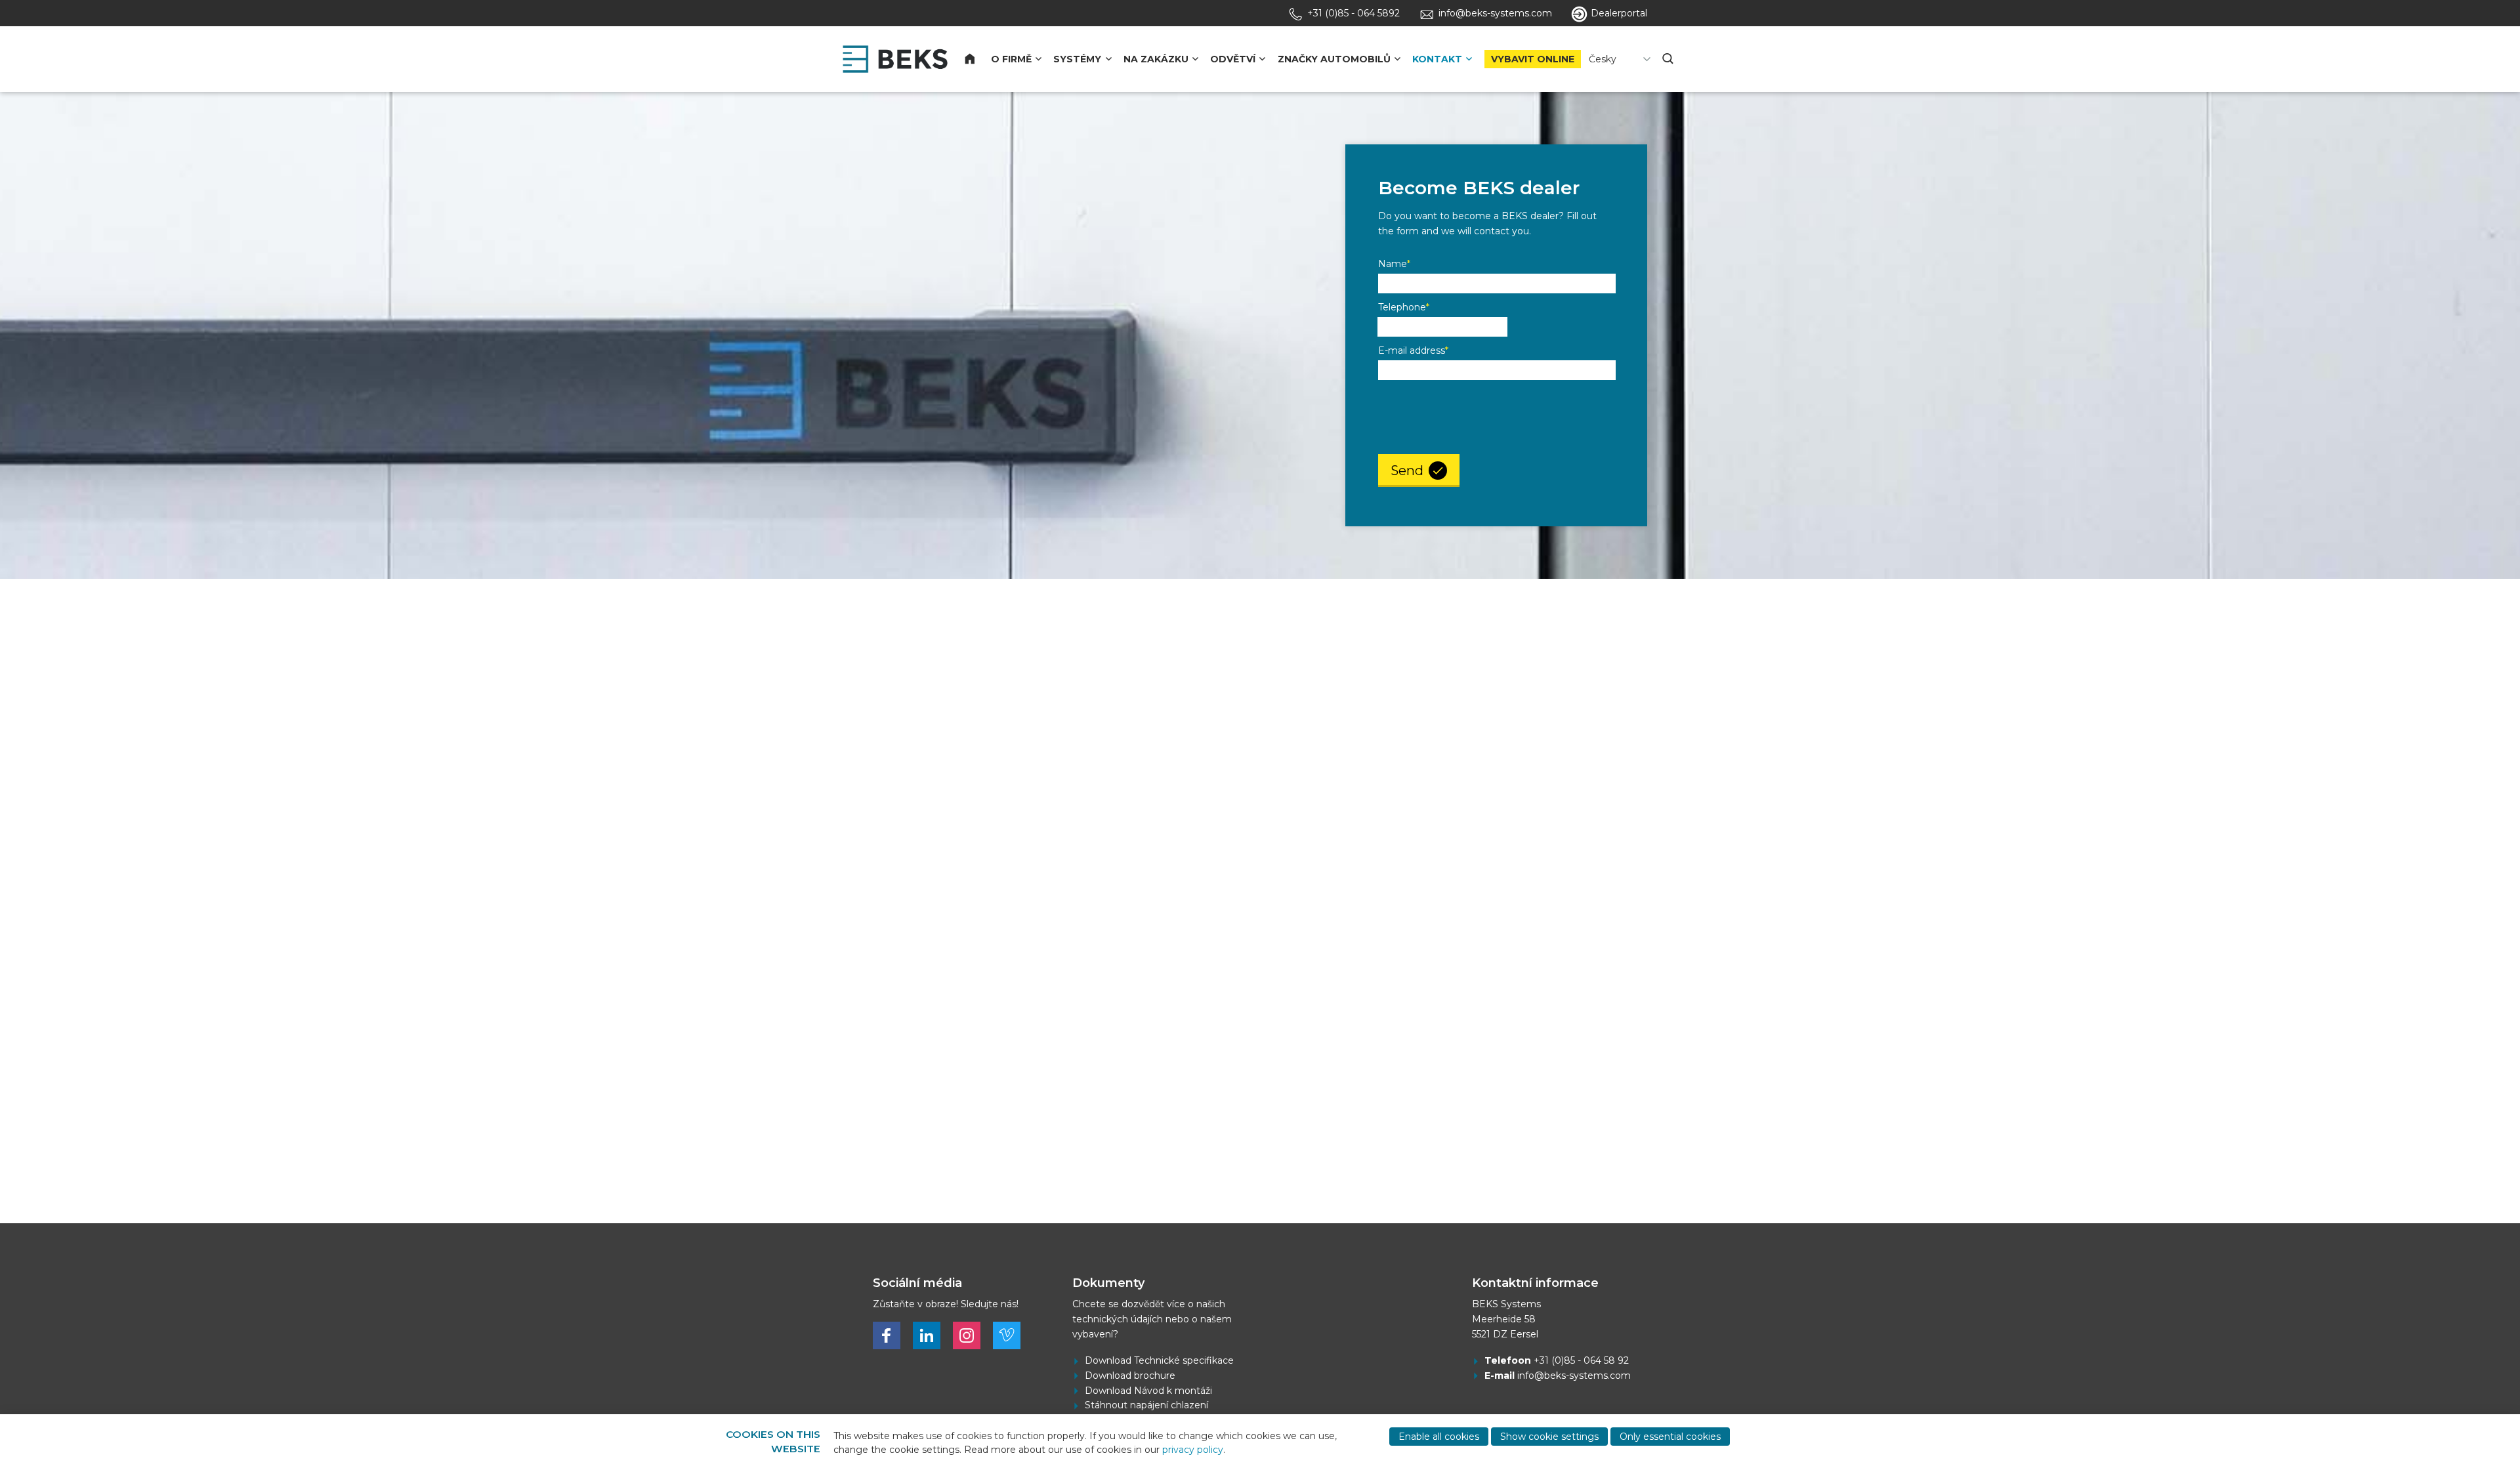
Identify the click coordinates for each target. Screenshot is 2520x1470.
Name (1394, 264)
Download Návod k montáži (1148, 1391)
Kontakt (1437, 59)
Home (977, 59)
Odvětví (1233, 59)
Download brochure (1130, 1375)
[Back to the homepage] (895, 59)
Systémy (1077, 59)
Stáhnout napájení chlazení (1146, 1405)
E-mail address (1413, 350)
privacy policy (1193, 1450)
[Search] (1669, 59)
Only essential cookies (1670, 1437)
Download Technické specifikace (1159, 1360)
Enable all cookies (1439, 1437)
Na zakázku (1156, 59)
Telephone (1404, 307)
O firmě (1011, 59)
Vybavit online (1533, 59)
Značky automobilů (1334, 59)
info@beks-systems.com (1574, 1375)
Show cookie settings (1549, 1437)
